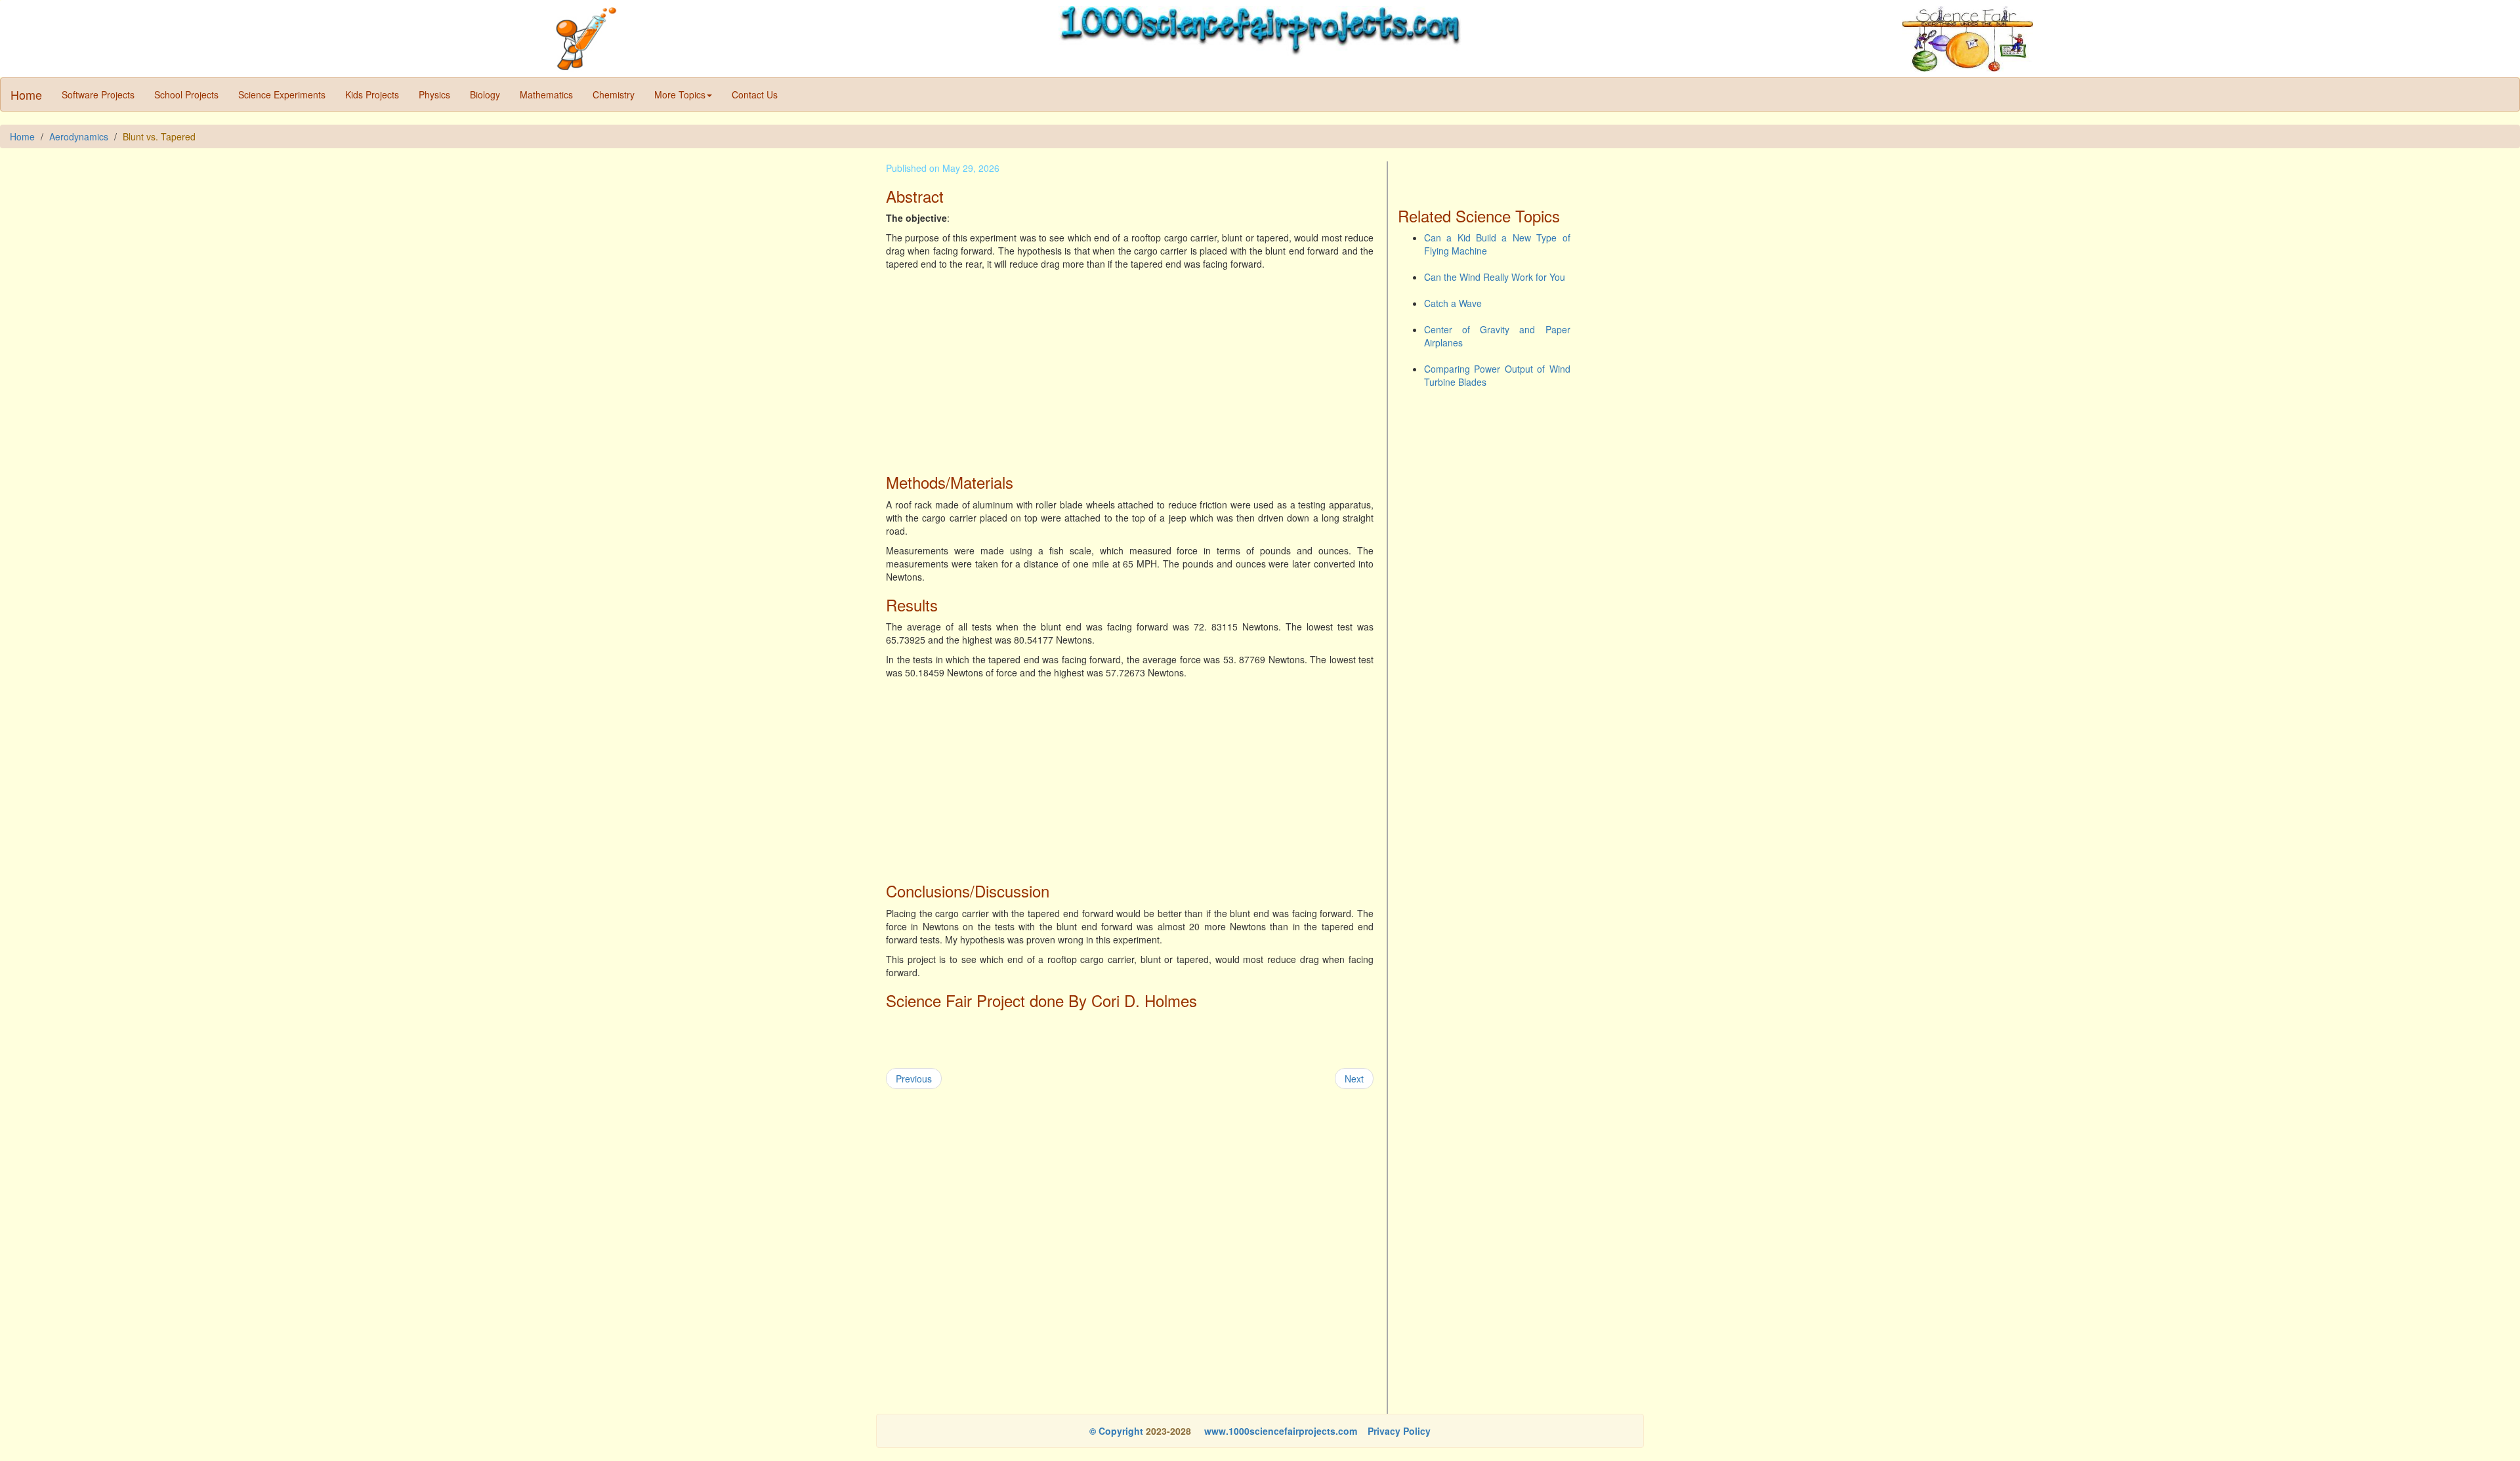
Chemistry (614, 94)
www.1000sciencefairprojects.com (1279, 1431)
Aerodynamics (79, 136)
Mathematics (546, 94)
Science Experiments (282, 94)
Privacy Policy (1399, 1431)
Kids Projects (372, 94)
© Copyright (1116, 1431)
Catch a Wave (1453, 303)
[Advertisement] (1130, 369)
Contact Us (755, 94)
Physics (434, 94)
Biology (485, 94)
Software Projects (98, 94)
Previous (914, 1079)
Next (1354, 1079)
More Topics (680, 94)
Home (26, 94)
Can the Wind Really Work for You (1495, 277)
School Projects (186, 94)
